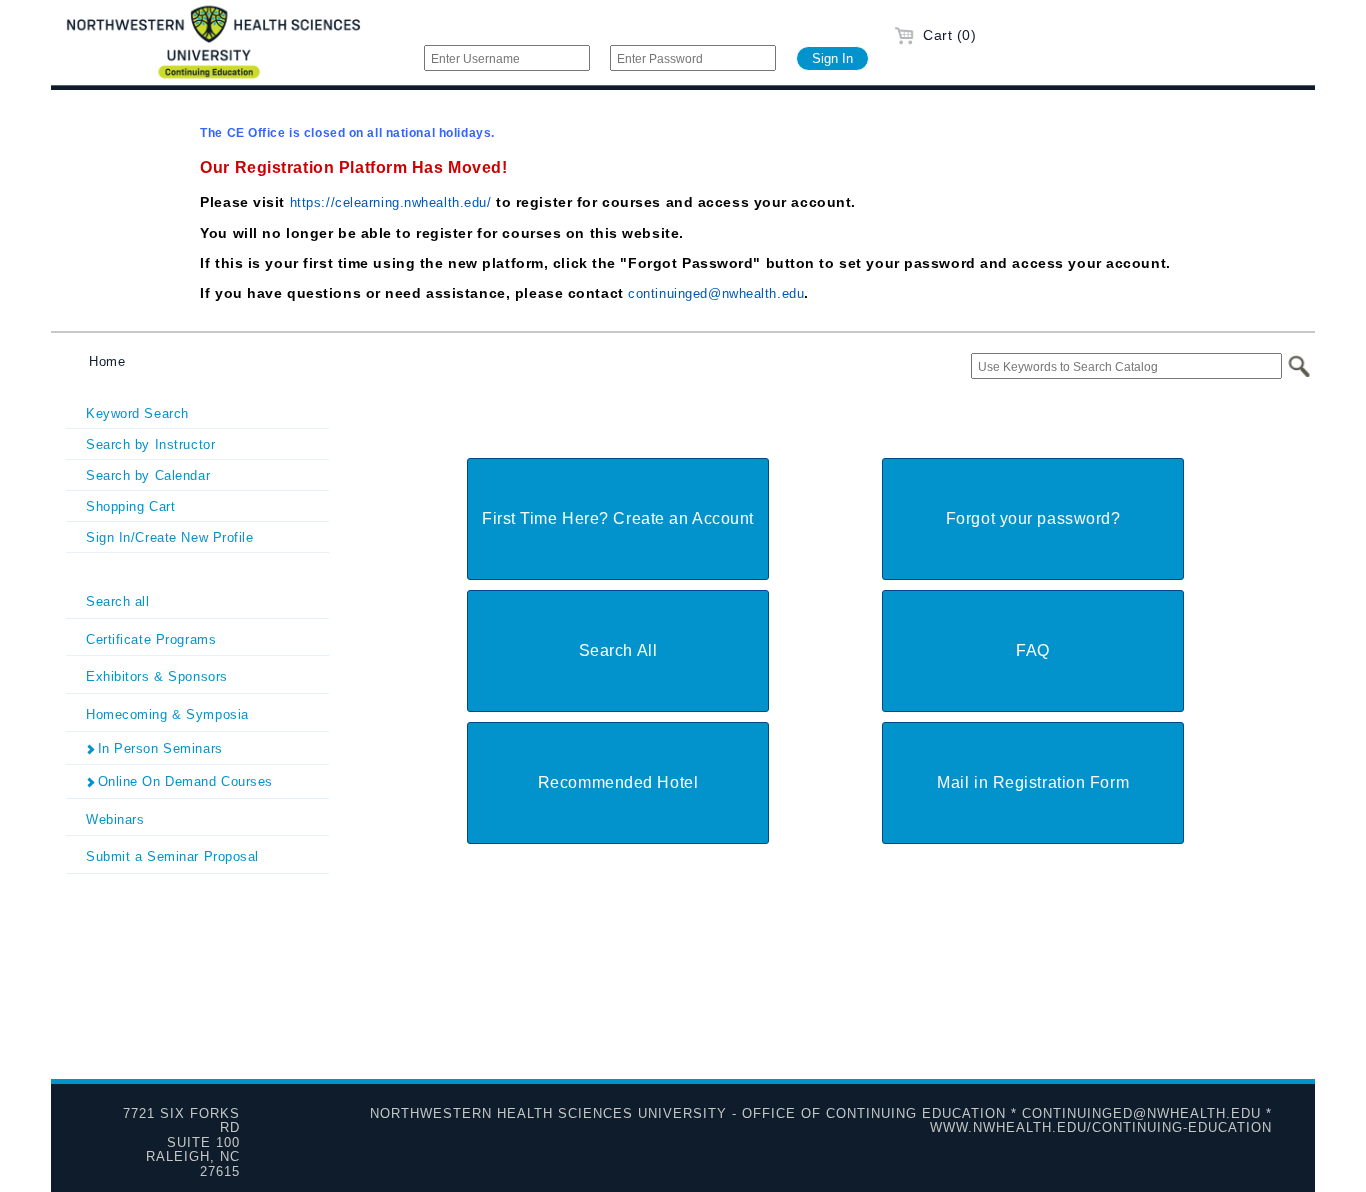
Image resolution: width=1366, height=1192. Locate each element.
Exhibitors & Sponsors (157, 676)
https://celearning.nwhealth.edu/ (391, 202)
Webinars (115, 819)
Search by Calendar (148, 475)
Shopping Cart (130, 506)
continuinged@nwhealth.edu (716, 293)
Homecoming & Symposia (167, 714)
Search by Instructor (150, 444)
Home (107, 361)
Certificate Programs (151, 639)
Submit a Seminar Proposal (172, 856)
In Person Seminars (158, 748)
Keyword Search (137, 413)
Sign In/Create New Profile (170, 537)
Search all (118, 601)
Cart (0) (948, 35)
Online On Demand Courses (183, 781)
